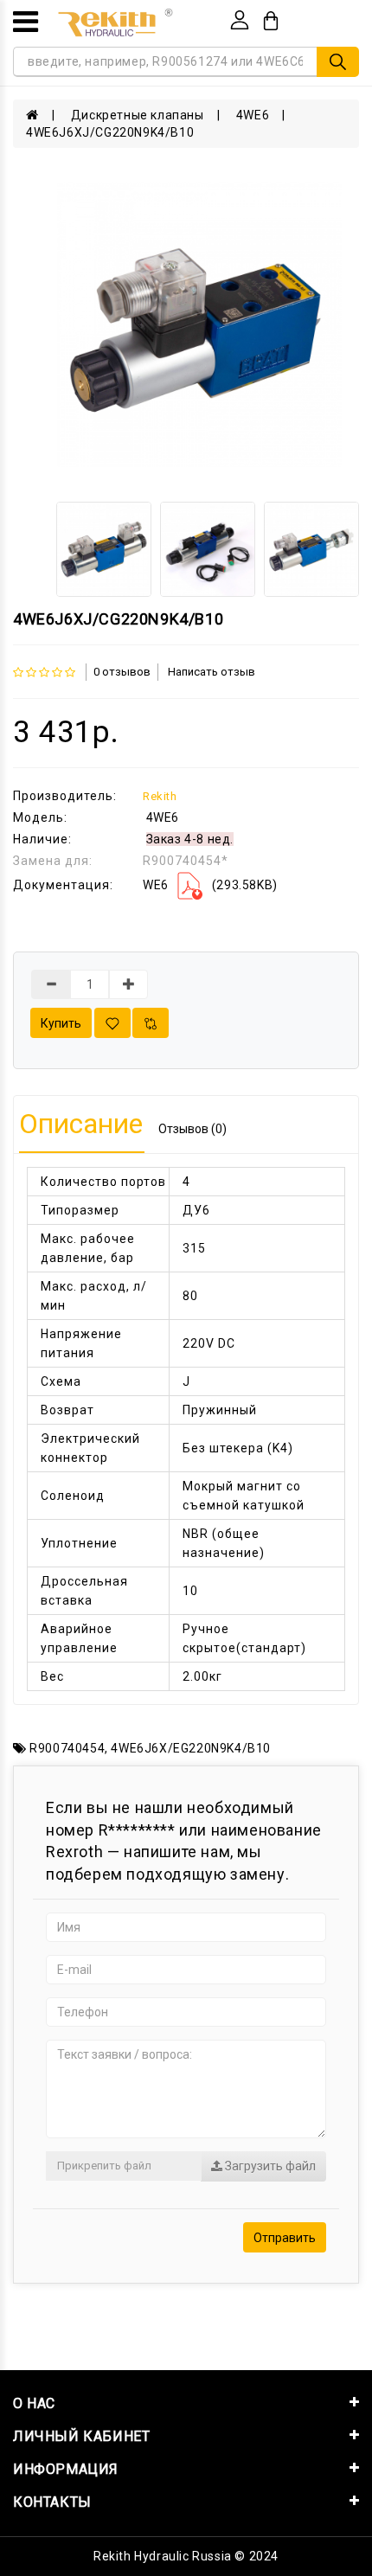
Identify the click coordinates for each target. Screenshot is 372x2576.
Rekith (160, 796)
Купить (61, 1023)
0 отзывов (122, 672)
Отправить (285, 2238)
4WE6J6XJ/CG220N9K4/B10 (110, 132)
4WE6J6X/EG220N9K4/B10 (191, 1748)
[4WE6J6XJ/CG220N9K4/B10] (199, 325)
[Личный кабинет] (240, 20)
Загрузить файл (269, 2166)
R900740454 (67, 1748)
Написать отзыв (212, 672)
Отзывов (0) (192, 1129)
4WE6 (253, 115)
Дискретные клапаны (138, 115)
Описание (81, 1124)
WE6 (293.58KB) (210, 885)
